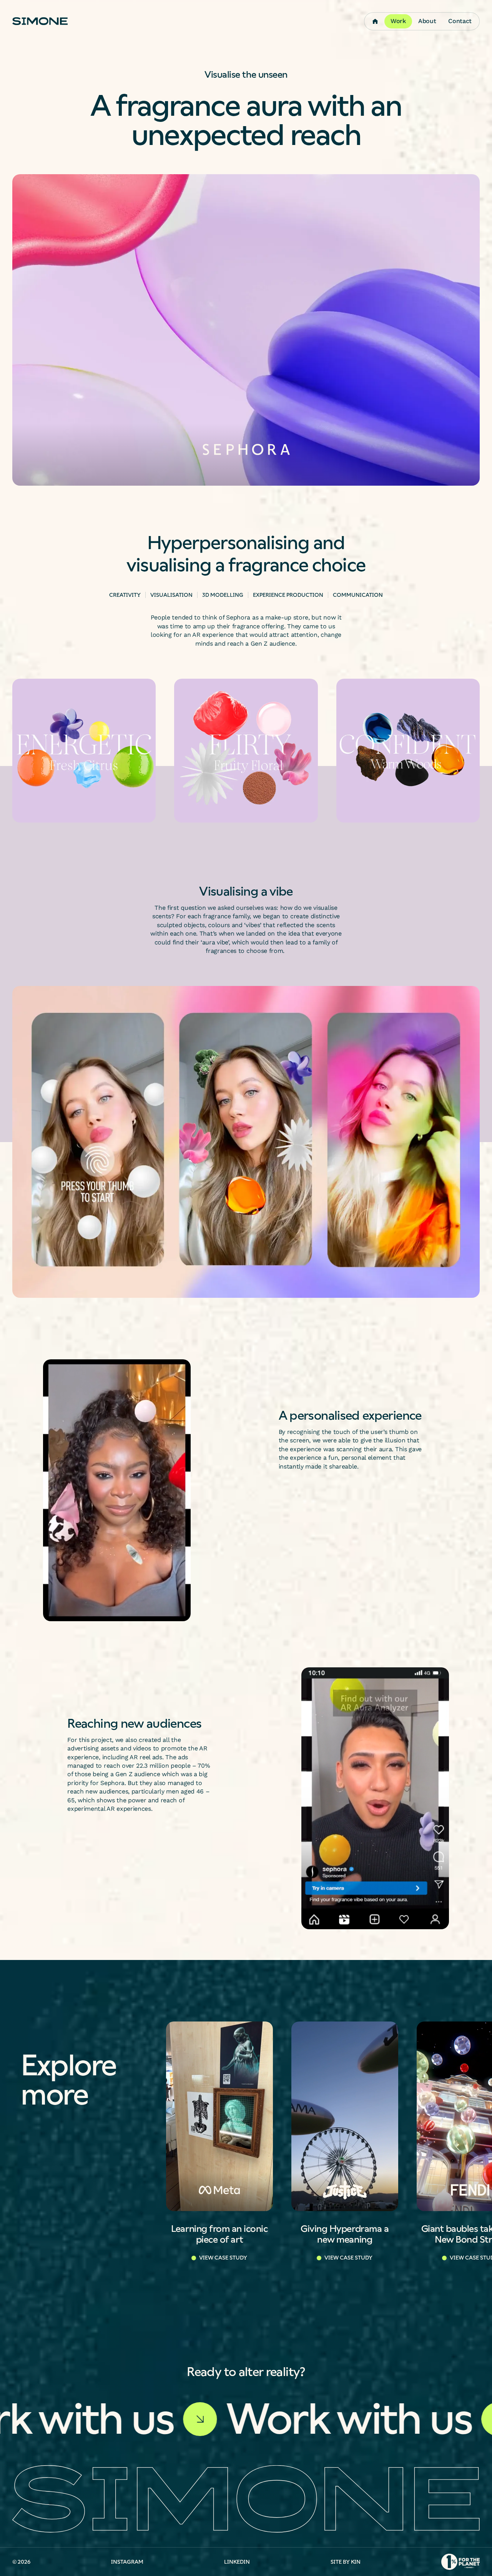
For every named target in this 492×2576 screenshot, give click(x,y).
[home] (40, 21)
